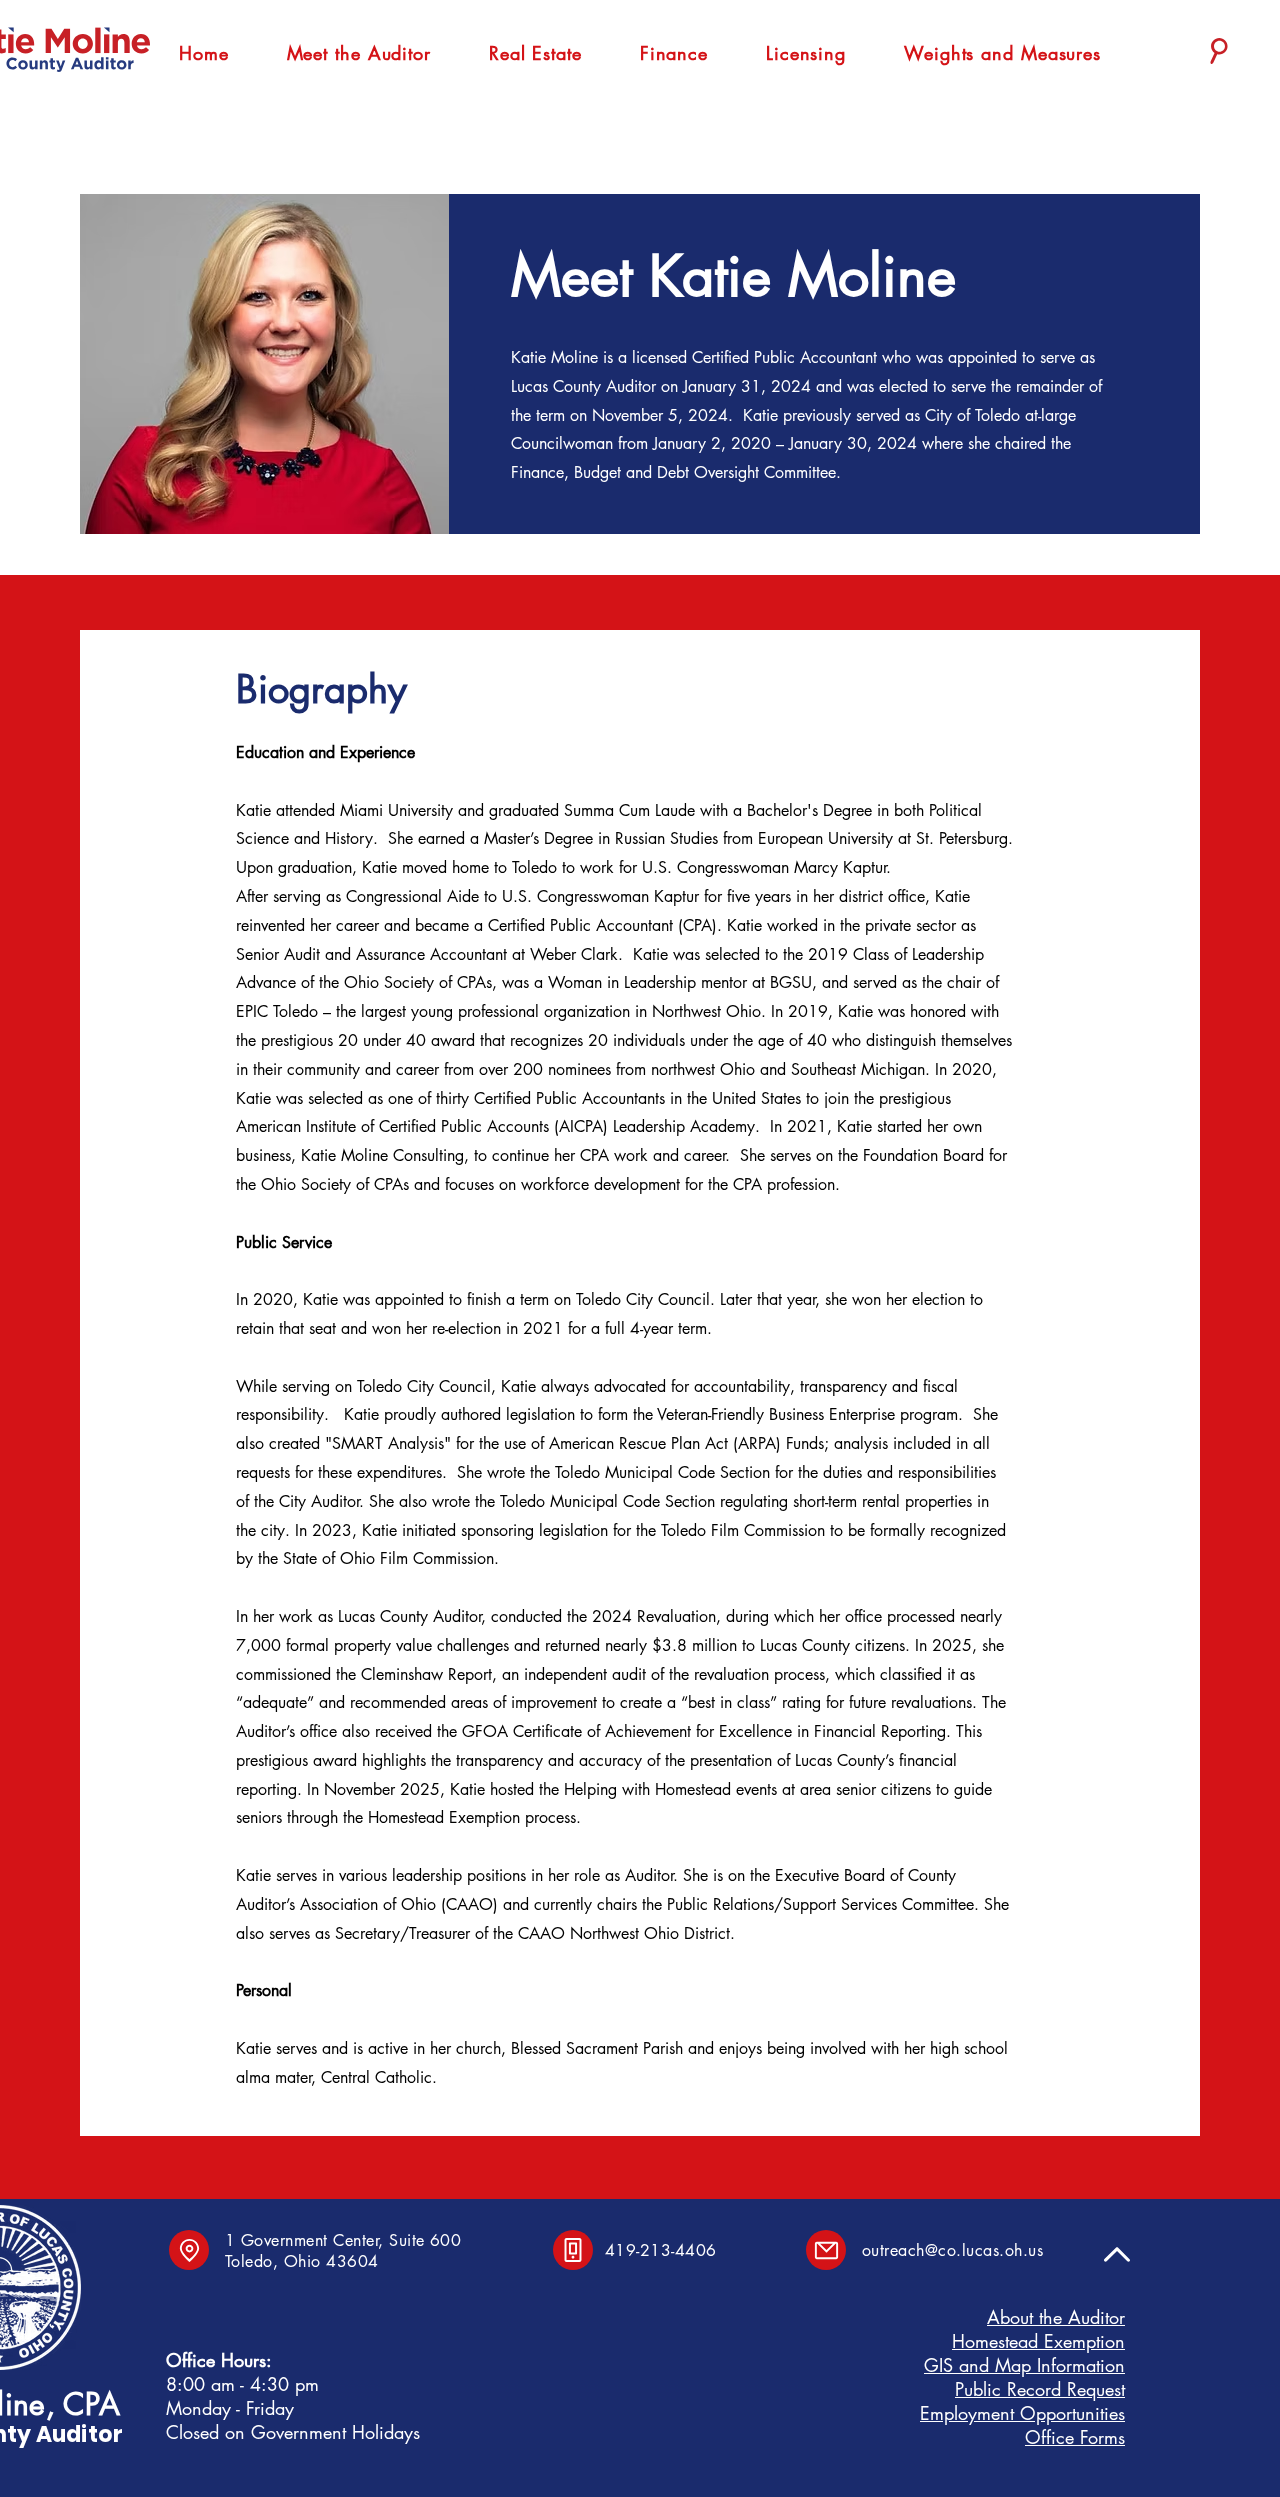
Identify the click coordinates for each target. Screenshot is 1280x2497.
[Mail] (826, 2250)
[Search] (1219, 51)
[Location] (189, 2250)
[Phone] (573, 2250)
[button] (359, 53)
